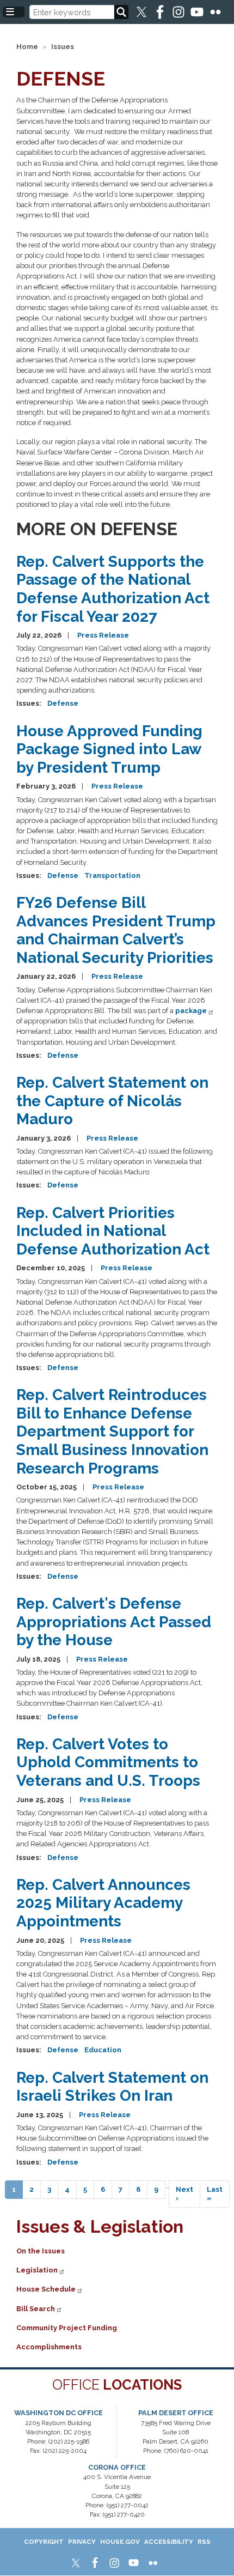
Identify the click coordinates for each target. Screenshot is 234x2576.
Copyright (44, 2542)
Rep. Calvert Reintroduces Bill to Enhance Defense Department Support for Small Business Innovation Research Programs (112, 1431)
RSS (204, 2542)
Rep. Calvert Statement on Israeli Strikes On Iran (112, 2087)
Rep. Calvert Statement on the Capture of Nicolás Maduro (112, 1101)
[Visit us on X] (142, 12)
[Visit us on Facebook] (161, 12)
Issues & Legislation (100, 2226)
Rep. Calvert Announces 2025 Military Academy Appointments (103, 1903)
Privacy (82, 2542)
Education (103, 2050)
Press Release (103, 635)
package (191, 1011)
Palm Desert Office (176, 2413)
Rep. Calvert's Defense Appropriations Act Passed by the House (114, 1622)
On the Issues (41, 2251)
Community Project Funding (67, 2328)
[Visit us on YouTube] (198, 12)
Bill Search (36, 2309)
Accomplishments (49, 2347)
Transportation (112, 875)
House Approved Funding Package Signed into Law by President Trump (109, 749)
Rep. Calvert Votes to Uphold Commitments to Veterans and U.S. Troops (108, 1762)
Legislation (37, 2270)
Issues (63, 47)
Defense (63, 703)
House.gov (120, 2542)
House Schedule (46, 2289)
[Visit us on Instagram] (179, 12)
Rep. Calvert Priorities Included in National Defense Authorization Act (113, 1231)
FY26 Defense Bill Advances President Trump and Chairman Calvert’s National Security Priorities (116, 930)
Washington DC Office (59, 2413)
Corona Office (117, 2467)
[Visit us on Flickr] (216, 12)
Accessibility (169, 2542)
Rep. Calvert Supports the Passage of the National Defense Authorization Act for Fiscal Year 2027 (113, 589)
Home (27, 47)
